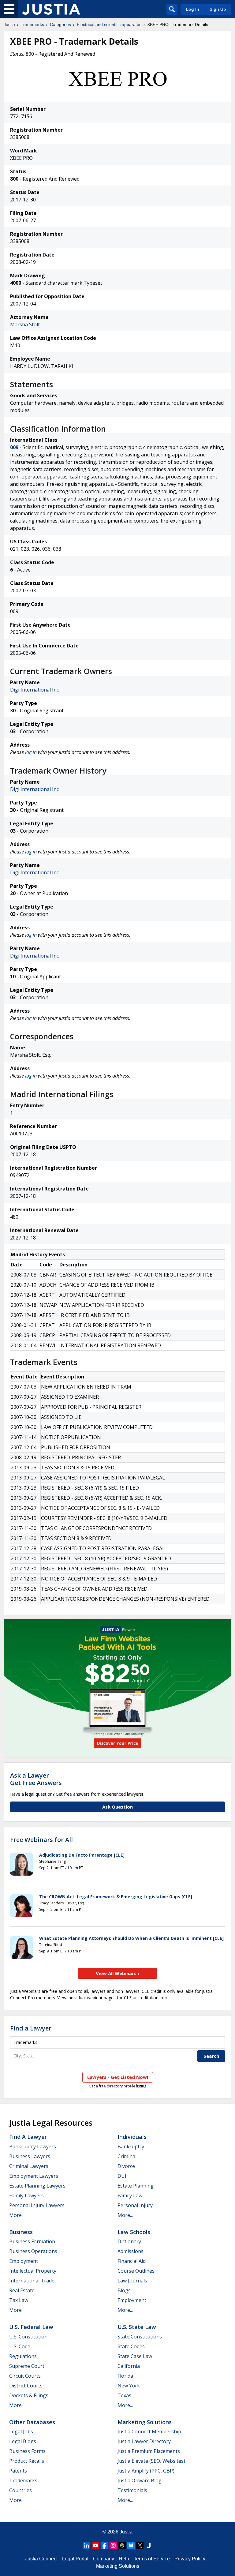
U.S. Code (20, 2346)
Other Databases (32, 2422)
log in (31, 752)
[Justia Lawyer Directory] (149, 2545)
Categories (60, 24)
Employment (24, 2261)
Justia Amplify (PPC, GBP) (146, 2471)
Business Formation (32, 2241)
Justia (9, 24)
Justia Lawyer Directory (144, 2441)
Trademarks (32, 24)
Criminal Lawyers (29, 2166)
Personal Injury (135, 2205)
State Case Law (135, 2356)
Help (124, 2559)
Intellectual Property (33, 2271)
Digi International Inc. (35, 690)
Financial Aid (132, 2261)
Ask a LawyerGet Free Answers (36, 1779)
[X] (140, 2545)
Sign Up (218, 9)
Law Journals (132, 2281)
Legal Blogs (23, 2441)
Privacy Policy (190, 2559)
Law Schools (134, 2232)
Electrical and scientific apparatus (109, 24)
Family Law (130, 2195)
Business (21, 2232)
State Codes (131, 2346)
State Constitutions (140, 2337)
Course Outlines (136, 2271)
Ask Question (117, 1807)
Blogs (124, 2290)
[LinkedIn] (87, 2545)
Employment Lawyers (34, 2176)
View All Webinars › (118, 1973)
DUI (122, 2176)
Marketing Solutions (145, 2422)
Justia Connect (41, 2559)
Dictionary (129, 2241)
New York (129, 2386)
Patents (18, 2471)
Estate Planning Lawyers (37, 2186)
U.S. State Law (137, 2327)
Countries (21, 2490)
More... (17, 2215)
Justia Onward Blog (140, 2480)
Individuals (132, 2137)
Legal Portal (75, 2559)
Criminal (127, 2156)
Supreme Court (27, 2366)
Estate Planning (136, 2186)
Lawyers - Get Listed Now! (118, 2077)
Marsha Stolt (25, 324)
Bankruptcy (131, 2147)
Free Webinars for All (41, 1840)
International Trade (32, 2281)
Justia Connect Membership (149, 2432)
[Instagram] (113, 2545)
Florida (125, 2376)
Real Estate (22, 2290)
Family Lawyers (26, 2195)
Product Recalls (27, 2461)
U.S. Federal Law (31, 2327)
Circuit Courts (25, 2376)
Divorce (126, 2166)
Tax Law (19, 2300)
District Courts (26, 2386)
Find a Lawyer (31, 2028)
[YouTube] (95, 2545)
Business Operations (33, 2251)
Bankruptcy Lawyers (33, 2147)
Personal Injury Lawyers (37, 2205)
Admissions (131, 2251)
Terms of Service (152, 2559)
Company (104, 2559)
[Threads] (122, 2545)
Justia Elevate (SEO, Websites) (151, 2461)
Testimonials (132, 2490)
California (129, 2366)
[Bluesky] (131, 2545)
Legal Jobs (21, 2432)
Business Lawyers (30, 2156)
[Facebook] (104, 2545)
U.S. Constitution (28, 2337)
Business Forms (27, 2451)
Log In (192, 9)
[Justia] (51, 9)
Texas (124, 2395)
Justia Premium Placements (149, 2451)
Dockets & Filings (29, 2395)
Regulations (23, 2356)
